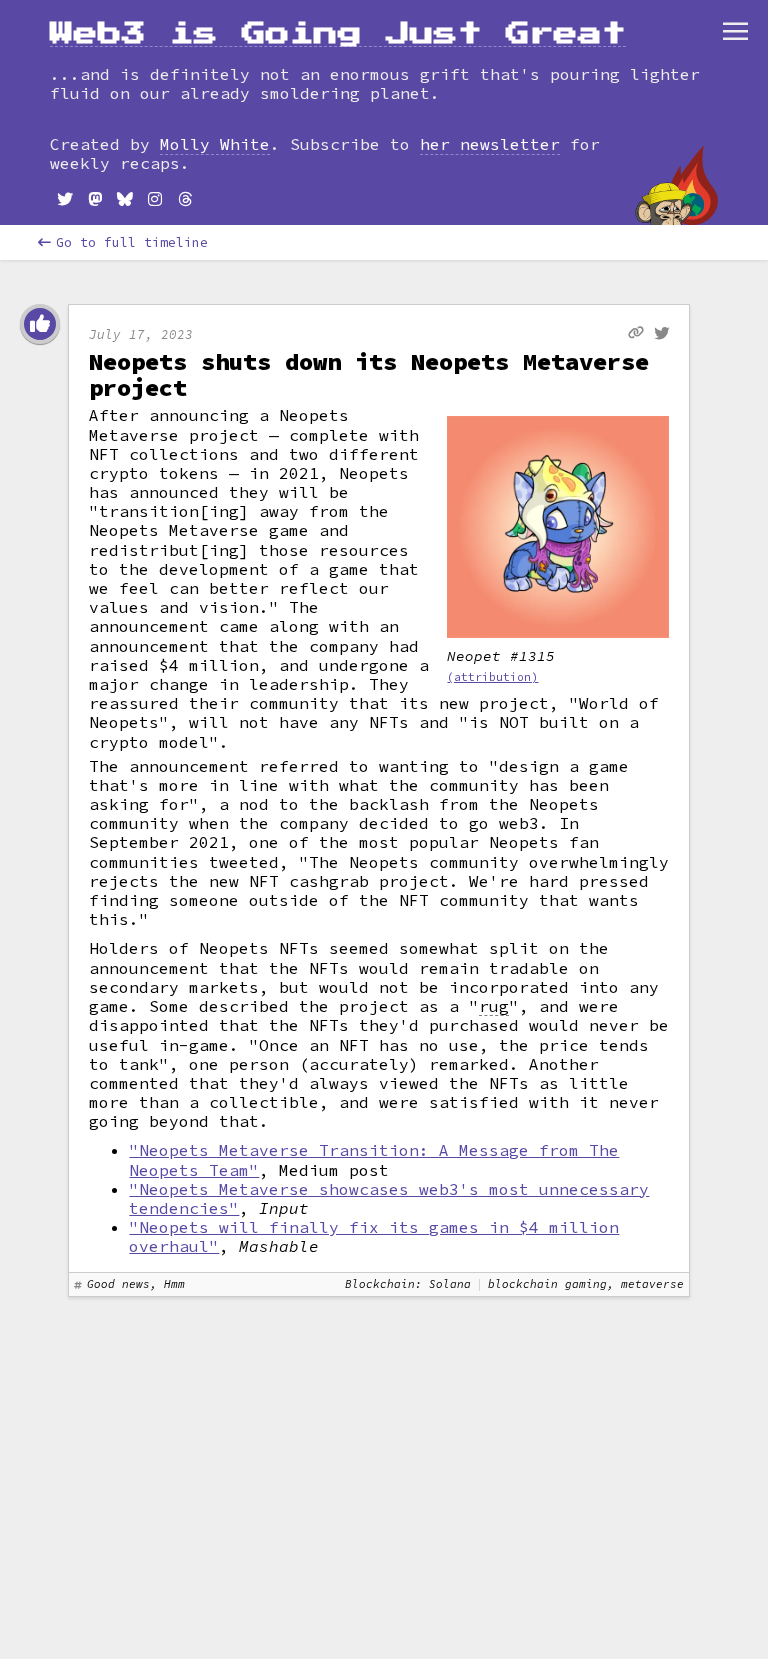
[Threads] (185, 199)
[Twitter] (65, 199)
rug (494, 1006)
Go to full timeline (132, 242)
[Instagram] (155, 199)
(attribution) (492, 677)
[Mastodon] (95, 199)
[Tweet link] (661, 333)
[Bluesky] (125, 199)
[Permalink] (636, 332)
